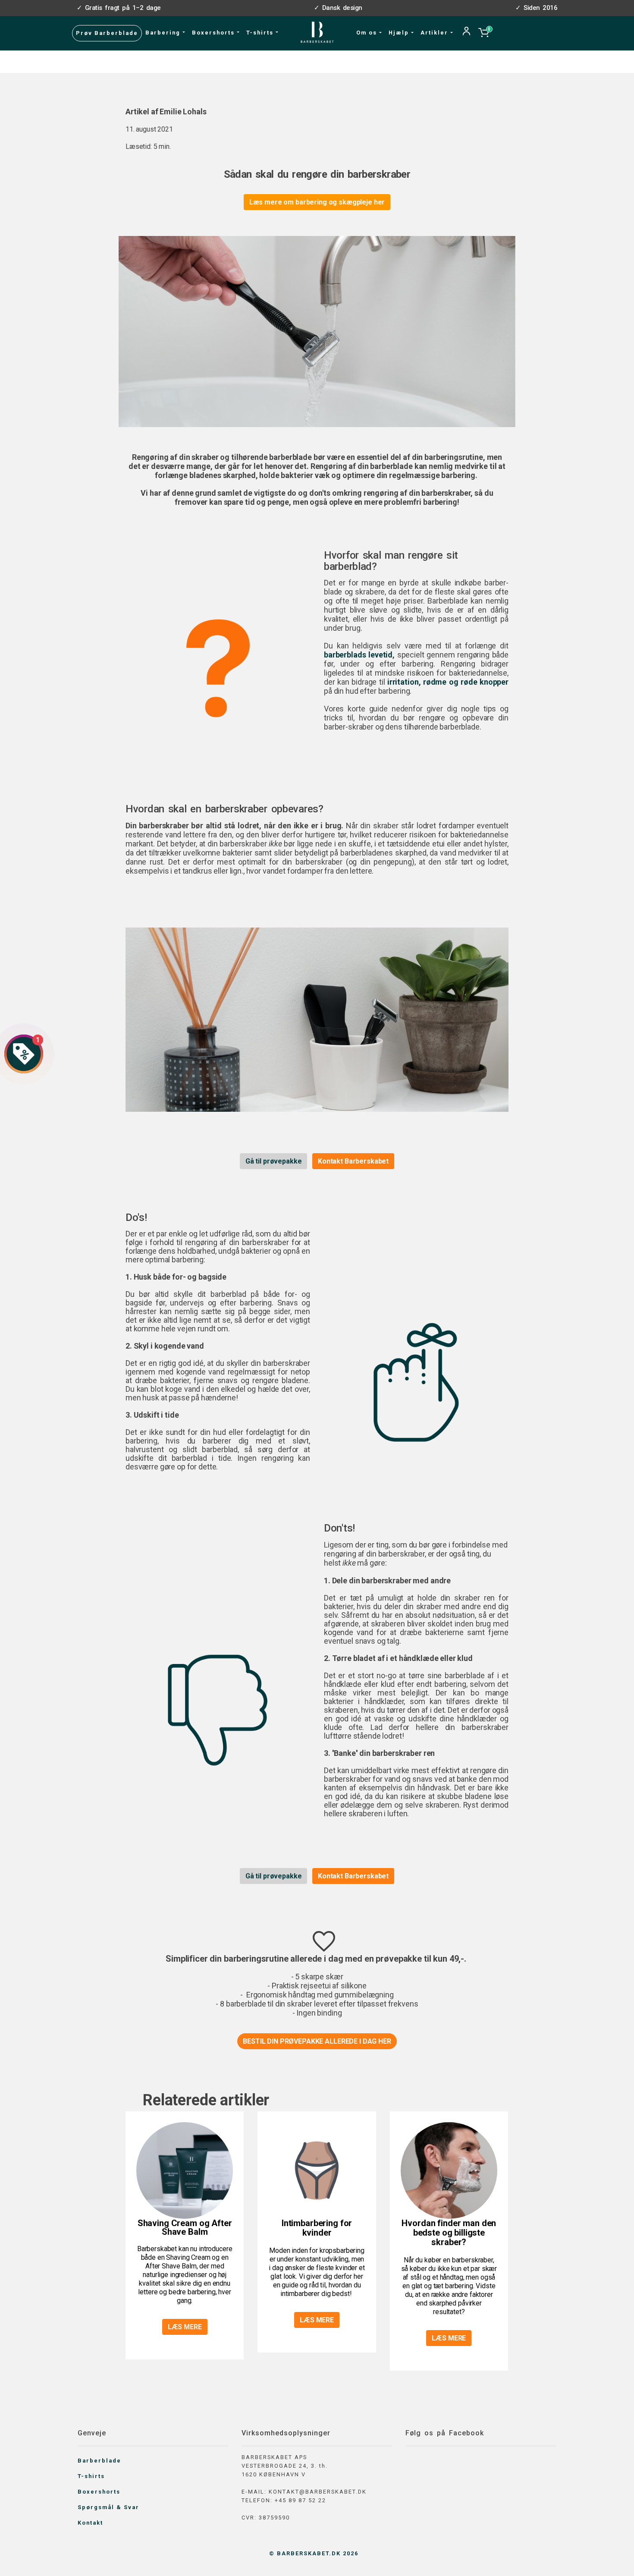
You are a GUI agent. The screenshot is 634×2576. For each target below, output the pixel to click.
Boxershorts (99, 2492)
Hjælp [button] (400, 33)
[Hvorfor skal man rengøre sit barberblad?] (218, 668)
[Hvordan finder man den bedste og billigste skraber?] (449, 2170)
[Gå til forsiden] (317, 32)
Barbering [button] (164, 33)
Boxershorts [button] (214, 33)
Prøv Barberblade (107, 33)
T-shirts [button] (261, 33)
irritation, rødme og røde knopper (448, 682)
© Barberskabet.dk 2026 (314, 2553)
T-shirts (91, 2476)
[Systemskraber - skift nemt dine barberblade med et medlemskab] (317, 331)
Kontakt (90, 2523)
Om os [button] (368, 33)
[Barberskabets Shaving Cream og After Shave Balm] (185, 2170)
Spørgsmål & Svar (108, 2507)
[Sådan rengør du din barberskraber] (416, 1382)
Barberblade (99, 2461)
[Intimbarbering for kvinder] (317, 2170)
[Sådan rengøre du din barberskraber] (317, 1019)
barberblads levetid (358, 655)
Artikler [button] (435, 33)
